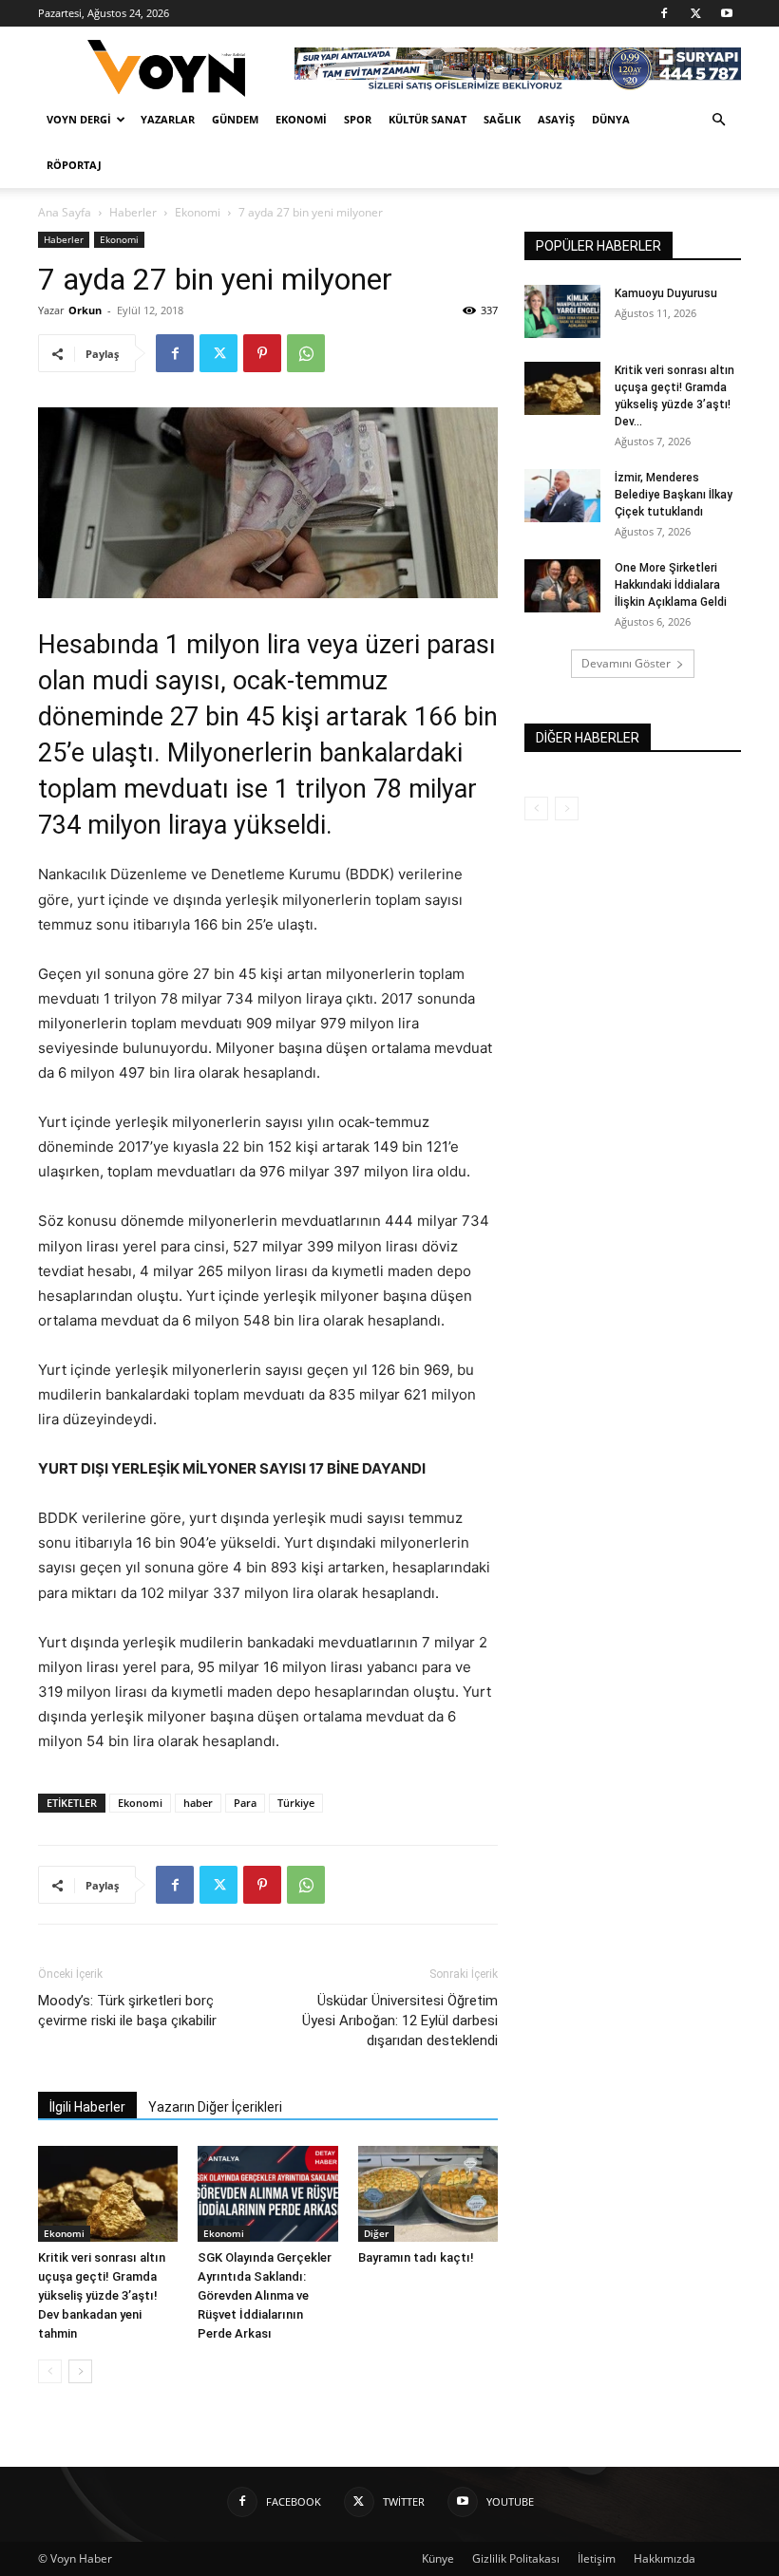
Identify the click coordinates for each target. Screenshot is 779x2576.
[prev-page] (50, 2371)
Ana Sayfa (65, 212)
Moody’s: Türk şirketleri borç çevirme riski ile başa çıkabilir (127, 2011)
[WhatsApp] (306, 353)
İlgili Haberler (87, 2107)
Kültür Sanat (427, 119)
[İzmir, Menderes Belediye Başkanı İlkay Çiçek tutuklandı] (562, 496)
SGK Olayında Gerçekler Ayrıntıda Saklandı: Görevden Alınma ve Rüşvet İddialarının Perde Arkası (265, 2295)
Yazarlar (168, 119)
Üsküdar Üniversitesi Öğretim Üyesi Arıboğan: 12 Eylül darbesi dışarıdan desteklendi (400, 2021)
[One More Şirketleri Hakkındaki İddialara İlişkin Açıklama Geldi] (562, 586)
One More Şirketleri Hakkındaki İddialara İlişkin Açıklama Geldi (671, 585)
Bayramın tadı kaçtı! (416, 2257)
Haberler (133, 212)
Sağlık (502, 119)
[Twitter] (695, 13)
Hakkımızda (665, 2558)
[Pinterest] (262, 353)
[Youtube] (727, 13)
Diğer (376, 2233)
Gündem (235, 119)
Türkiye (296, 1803)
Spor (358, 119)
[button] (718, 120)
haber (198, 1803)
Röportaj (74, 165)
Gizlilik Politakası (516, 2558)
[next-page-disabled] (567, 809)
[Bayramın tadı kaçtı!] (428, 2194)
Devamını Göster (626, 663)
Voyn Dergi (79, 119)
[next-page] (80, 2371)
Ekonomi (301, 119)
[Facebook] (664, 13)
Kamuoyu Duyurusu (666, 293)
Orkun (85, 310)
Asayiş (556, 119)
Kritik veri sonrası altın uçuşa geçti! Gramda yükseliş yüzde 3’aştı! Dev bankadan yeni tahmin (102, 2295)
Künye (438, 2558)
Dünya (611, 119)
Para (245, 1803)
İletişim (597, 2558)
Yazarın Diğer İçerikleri (215, 2107)
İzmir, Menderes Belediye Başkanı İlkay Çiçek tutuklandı (674, 495)
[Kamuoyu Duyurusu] (562, 311)
